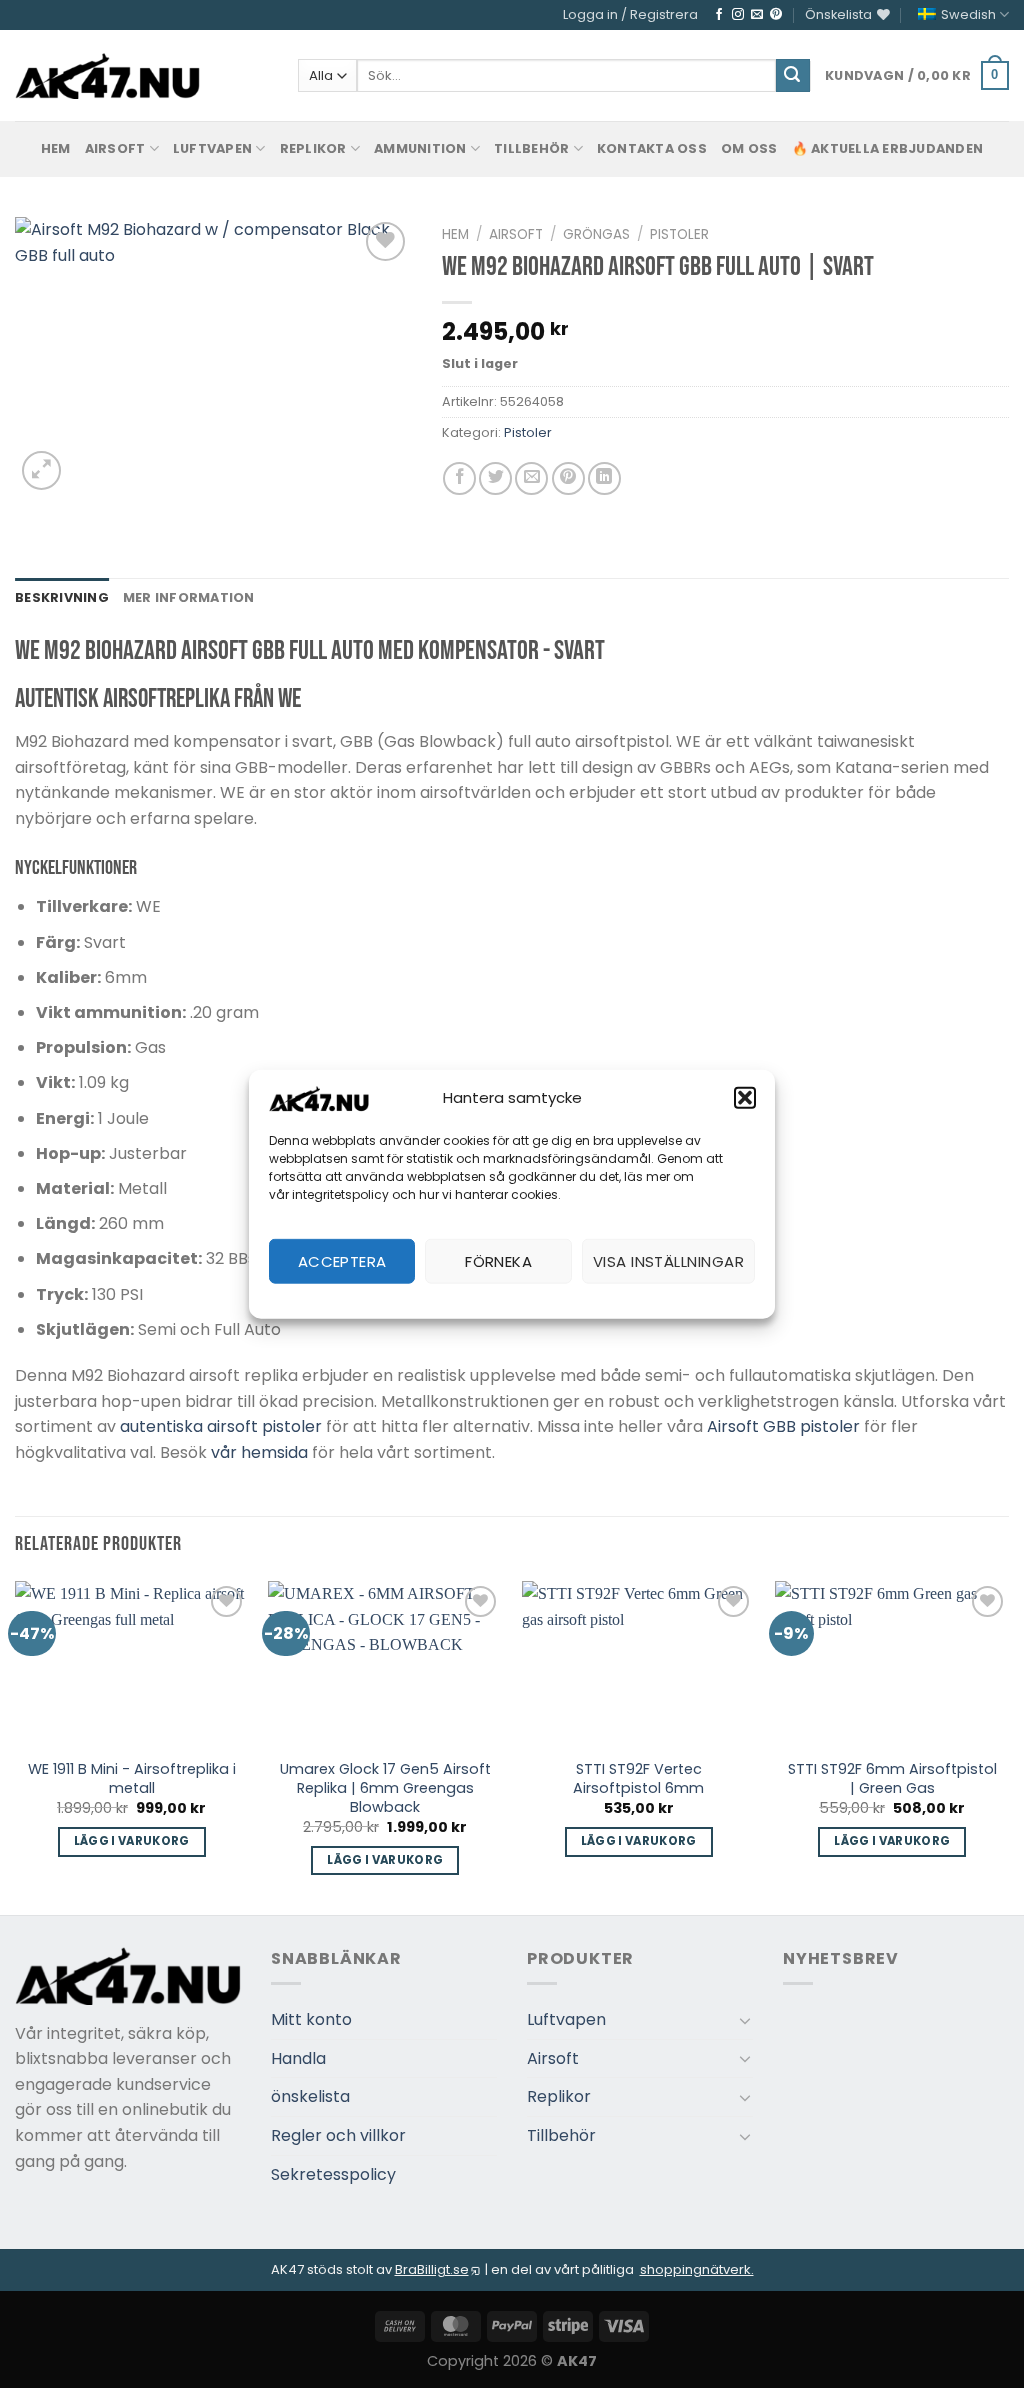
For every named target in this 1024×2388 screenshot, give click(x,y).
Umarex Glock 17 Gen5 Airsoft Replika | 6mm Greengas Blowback (385, 1788)
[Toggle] (745, 2020)
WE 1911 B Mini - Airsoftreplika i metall (132, 1778)
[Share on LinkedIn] (604, 478)
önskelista (310, 2096)
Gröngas (596, 234)
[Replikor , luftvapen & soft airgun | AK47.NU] (107, 76)
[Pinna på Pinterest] (568, 478)
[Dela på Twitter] (495, 478)
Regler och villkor (338, 2135)
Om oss (749, 148)
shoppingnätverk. (697, 2269)
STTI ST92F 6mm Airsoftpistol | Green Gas (892, 1778)
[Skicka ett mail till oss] (757, 15)
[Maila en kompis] (531, 478)
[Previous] (16, 1746)
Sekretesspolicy (333, 2174)
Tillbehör (531, 148)
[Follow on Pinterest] (776, 15)
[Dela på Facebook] (459, 478)
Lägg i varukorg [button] (132, 1841)
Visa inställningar (668, 1260)
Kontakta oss (652, 148)
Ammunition (420, 148)
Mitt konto (311, 2019)
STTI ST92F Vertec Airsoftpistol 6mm (638, 1778)
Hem (455, 234)
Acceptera (342, 1260)
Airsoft (115, 148)
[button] (745, 1098)
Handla (298, 2058)
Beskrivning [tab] (62, 597)
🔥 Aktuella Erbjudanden (888, 148)
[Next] (1008, 1746)
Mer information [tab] (189, 597)
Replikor (313, 148)
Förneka (498, 1260)
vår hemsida (259, 1452)
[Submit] (793, 76)
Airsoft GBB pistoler (783, 1426)
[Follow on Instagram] (738, 15)
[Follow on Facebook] (719, 15)
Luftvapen (212, 148)
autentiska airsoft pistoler (221, 1426)
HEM (56, 148)
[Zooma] (41, 470)
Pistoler (679, 234)
